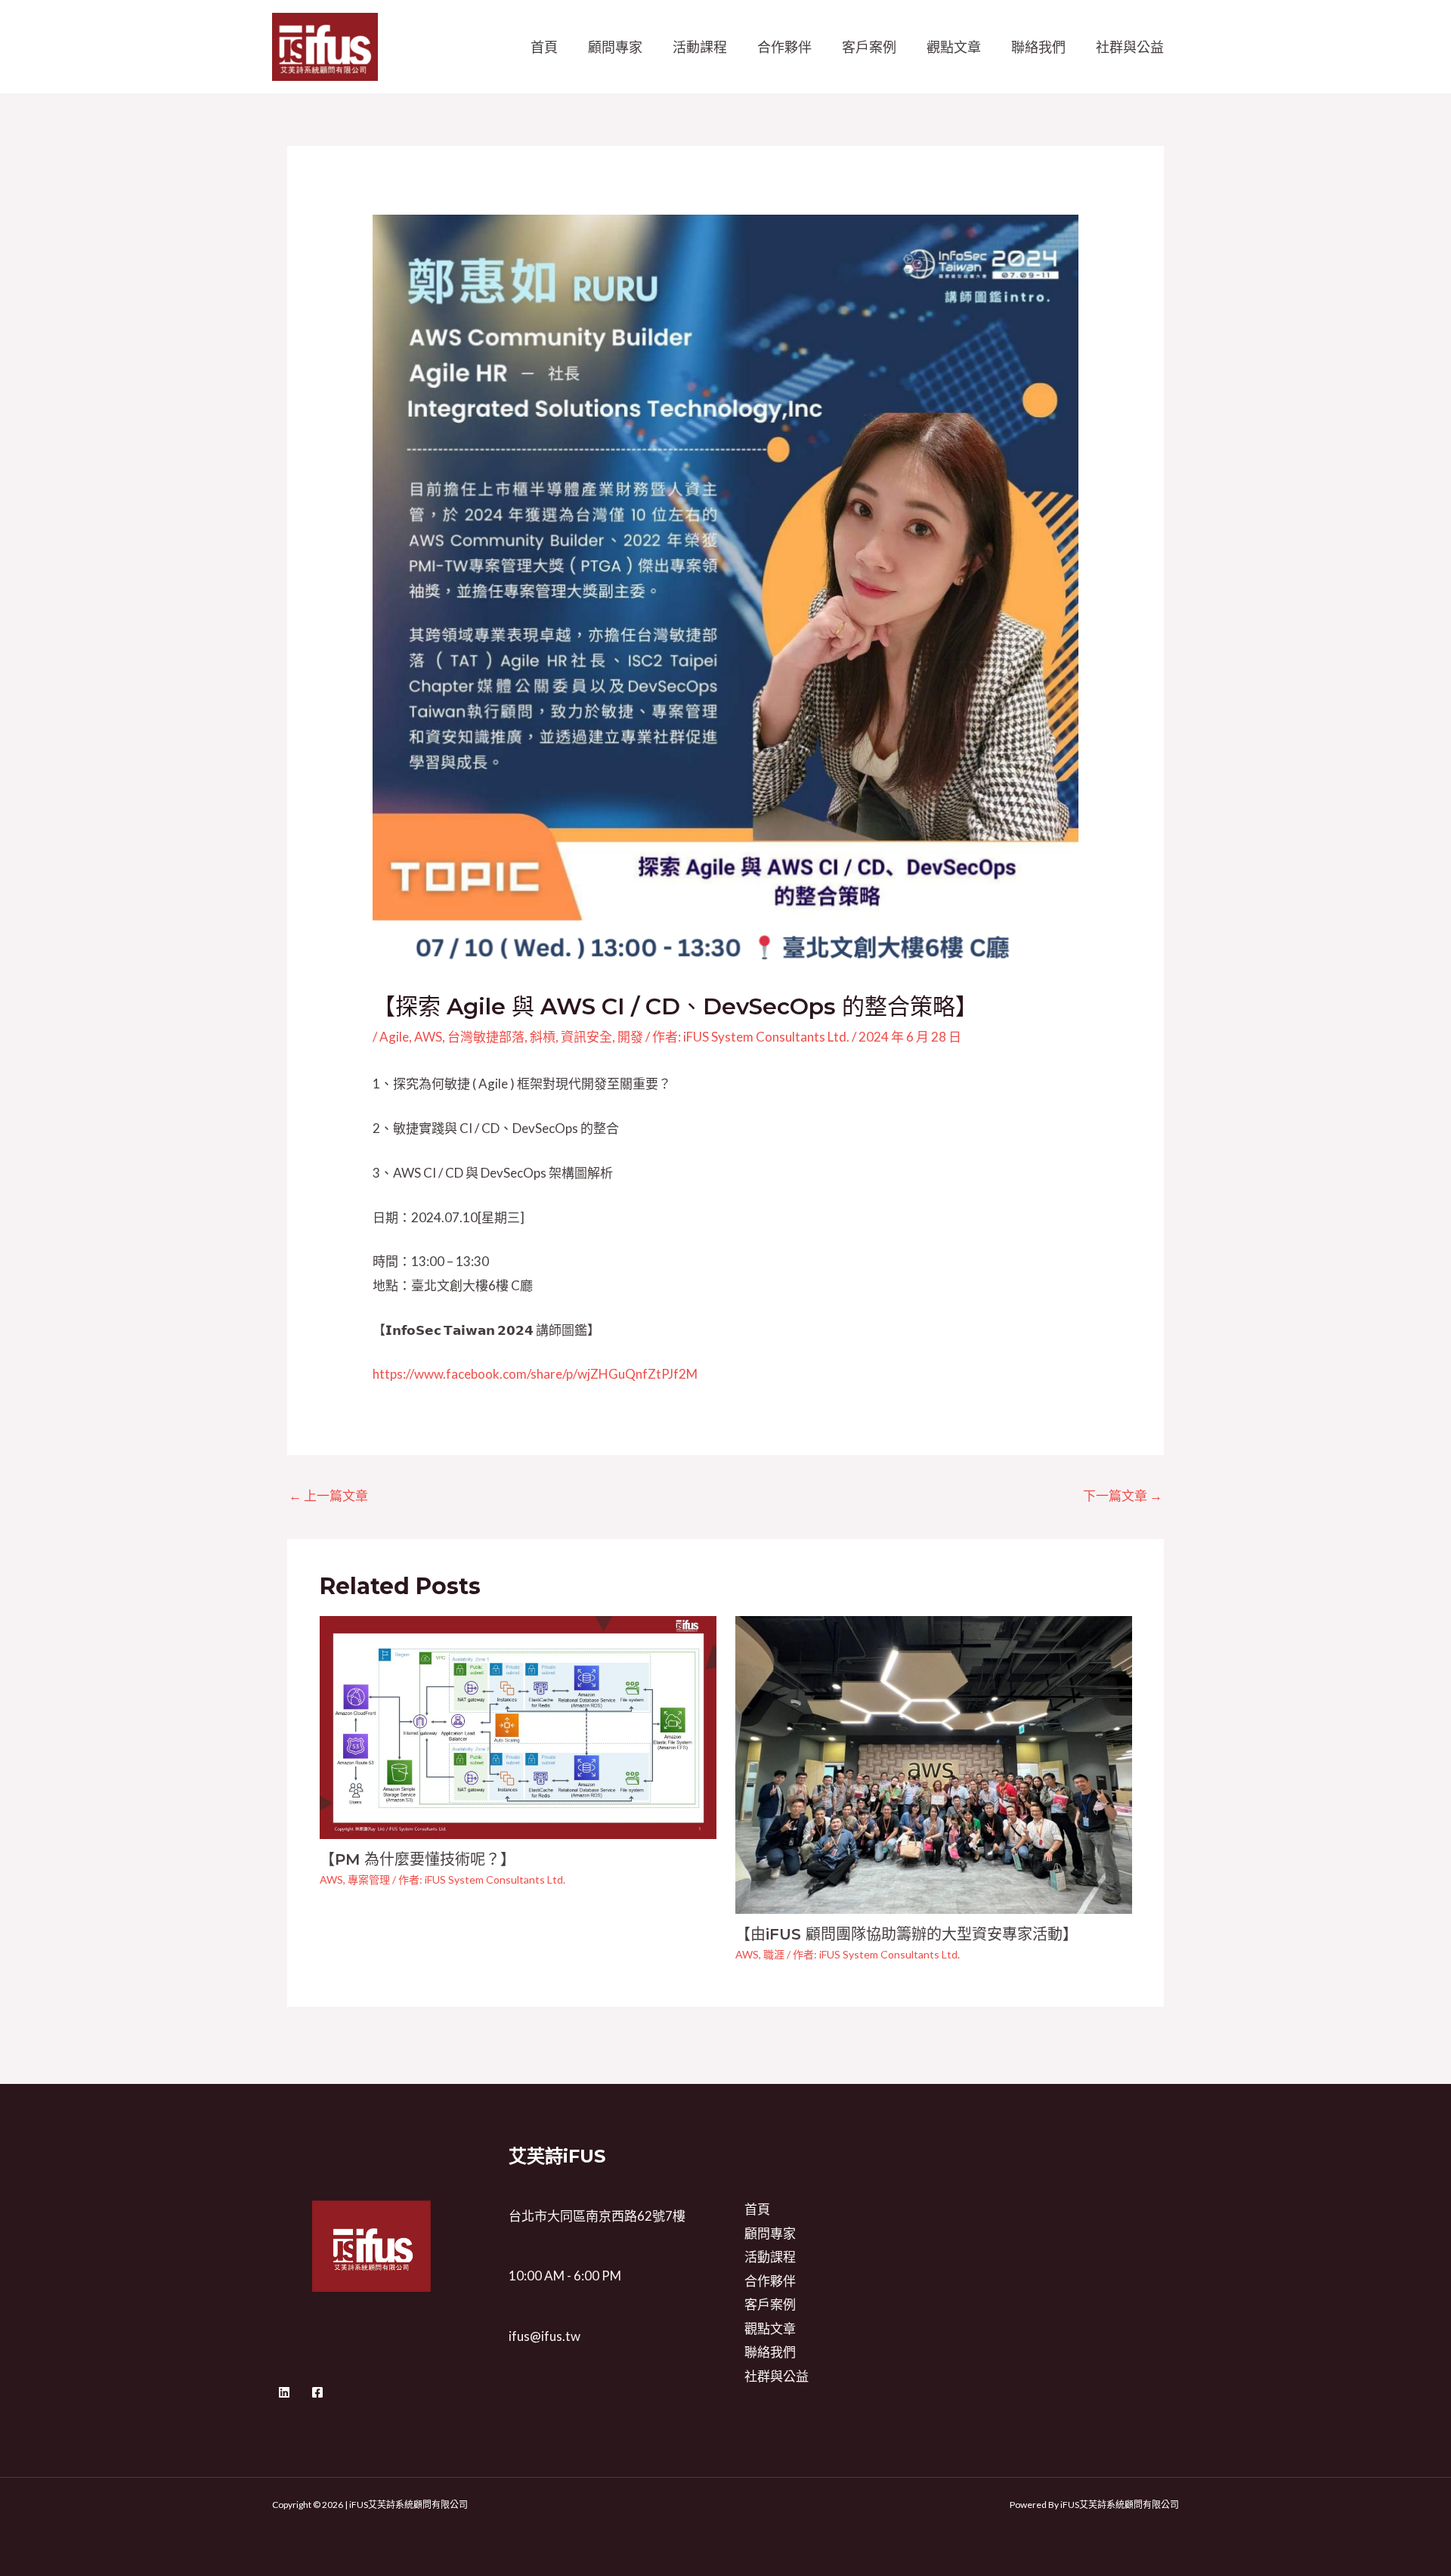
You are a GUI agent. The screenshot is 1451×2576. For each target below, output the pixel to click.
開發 (630, 1037)
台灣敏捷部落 (486, 1037)
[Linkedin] (284, 2392)
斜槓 (543, 1037)
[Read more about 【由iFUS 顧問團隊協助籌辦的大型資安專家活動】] (934, 1763)
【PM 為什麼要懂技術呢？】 (418, 1859)
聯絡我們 (1038, 47)
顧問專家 (615, 47)
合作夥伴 (784, 47)
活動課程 (700, 47)
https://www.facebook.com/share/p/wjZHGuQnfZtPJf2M (535, 1374)
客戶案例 (869, 47)
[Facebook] (317, 2392)
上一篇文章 (328, 1495)
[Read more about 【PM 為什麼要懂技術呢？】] (518, 1726)
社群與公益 (1130, 47)
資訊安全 (586, 1037)
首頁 (544, 47)
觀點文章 (954, 47)
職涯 (774, 1954)
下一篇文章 (1123, 1495)
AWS (428, 1037)
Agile (394, 1037)
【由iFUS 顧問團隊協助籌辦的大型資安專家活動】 (906, 1934)
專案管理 (369, 1879)
